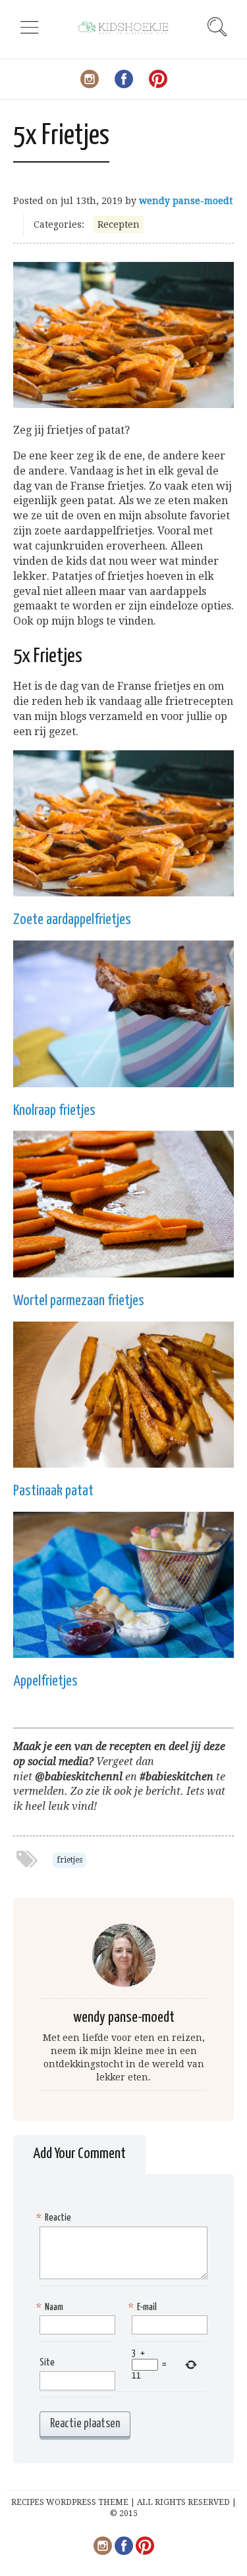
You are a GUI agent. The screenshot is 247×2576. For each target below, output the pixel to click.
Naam (51, 2307)
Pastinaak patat (53, 1491)
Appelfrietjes (45, 1681)
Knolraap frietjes (54, 1111)
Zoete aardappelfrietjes (73, 920)
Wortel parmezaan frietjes (79, 1301)
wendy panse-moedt (186, 201)
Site (47, 2362)
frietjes (69, 1860)
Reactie (55, 2218)
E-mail (144, 2307)
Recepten (119, 224)
